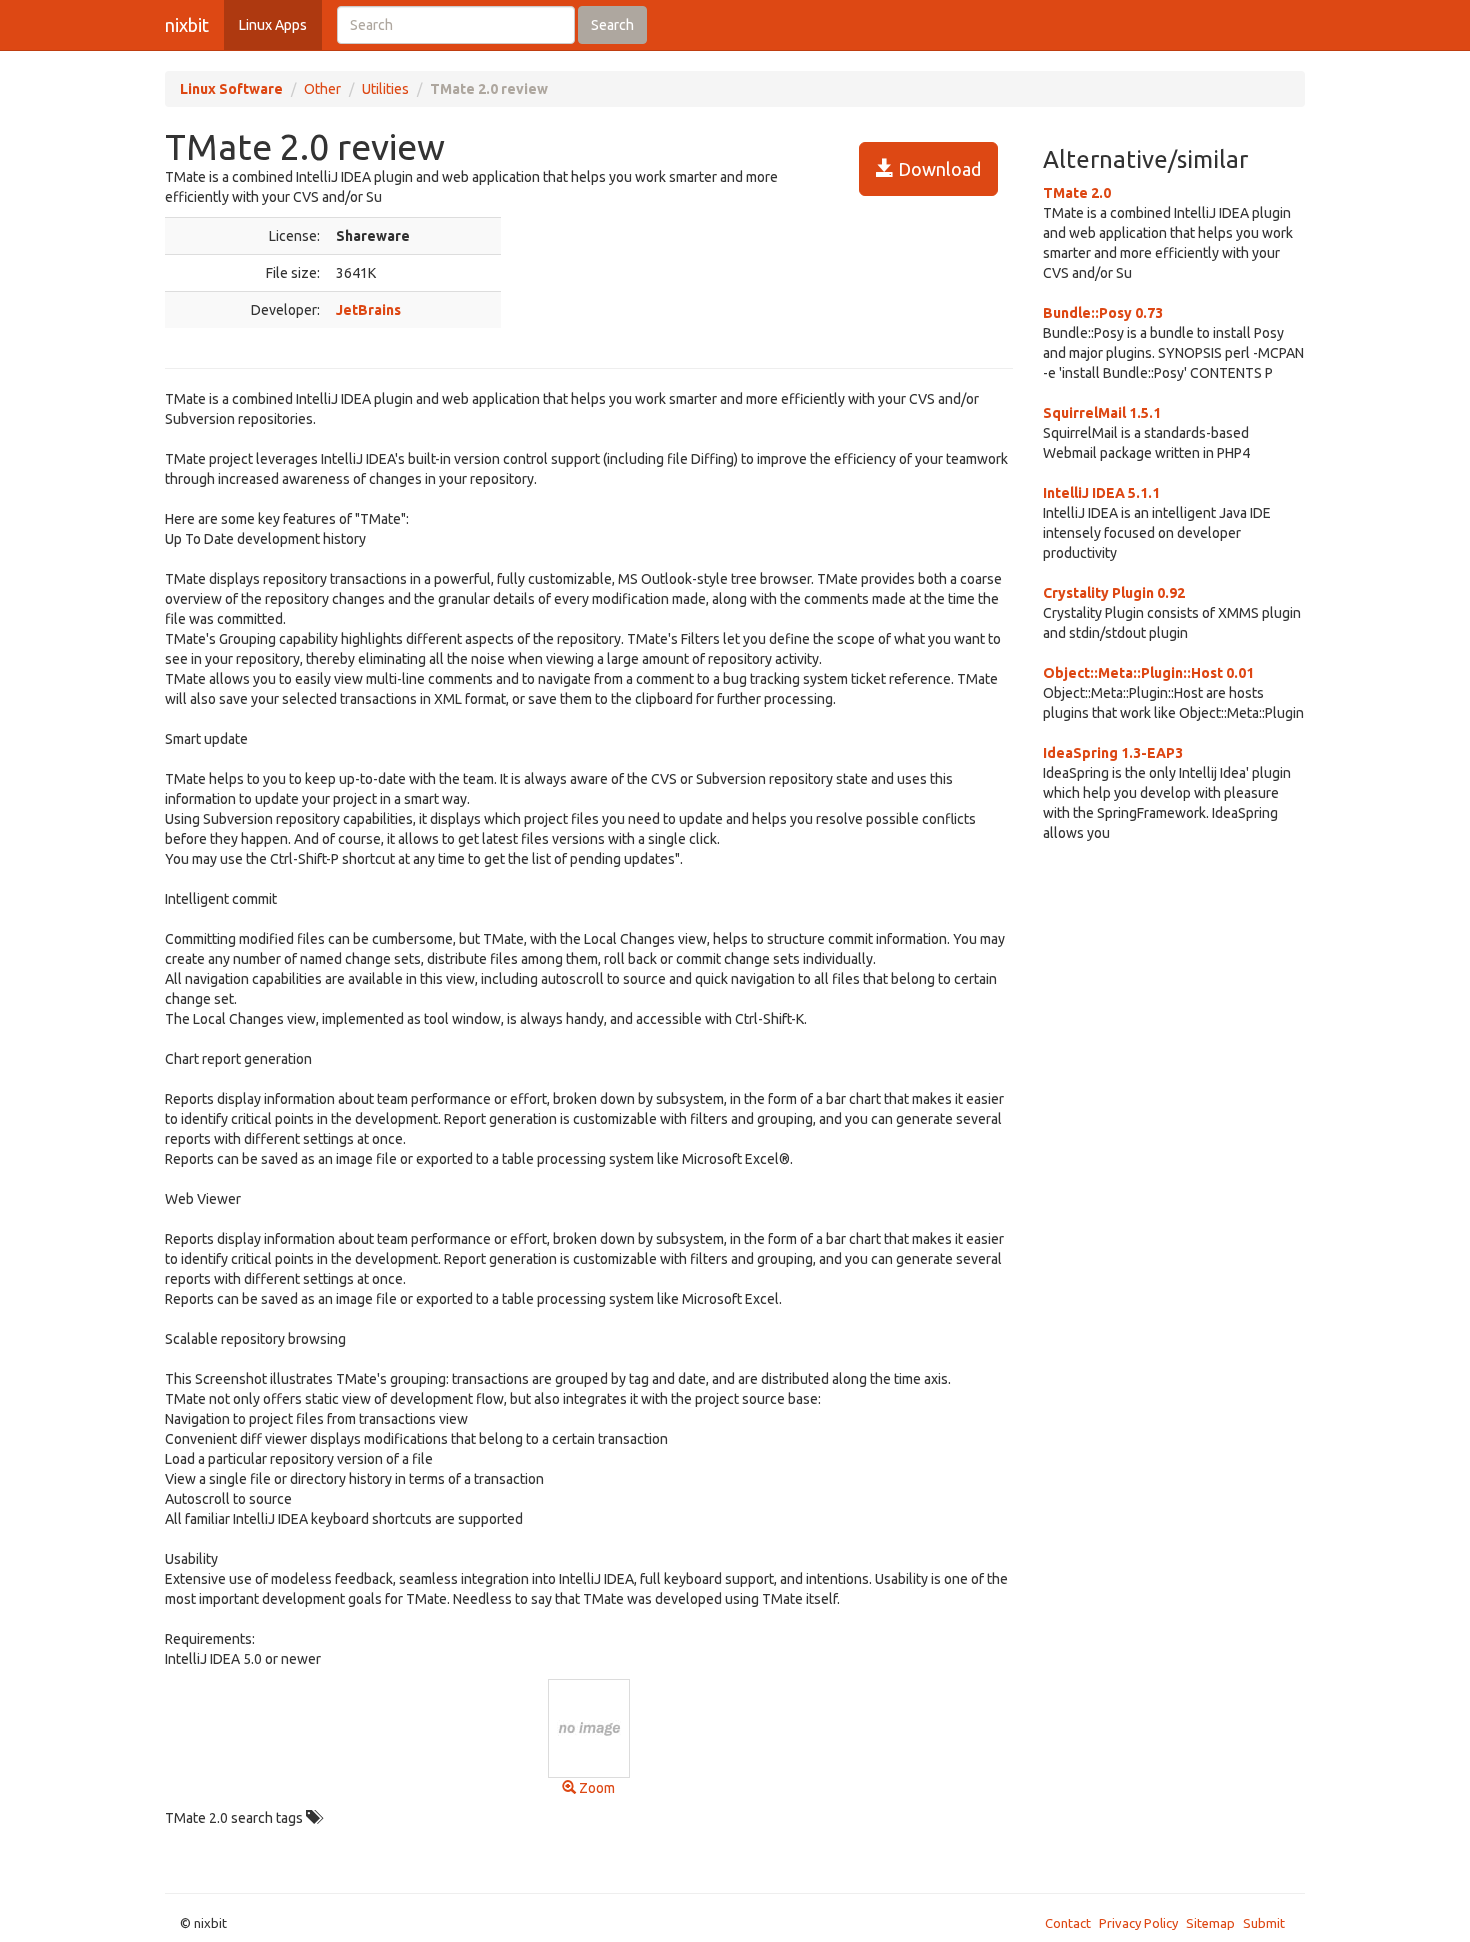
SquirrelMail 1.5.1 (1102, 413)
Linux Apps (273, 25)
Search (612, 25)
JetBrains (368, 310)
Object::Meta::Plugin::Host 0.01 (1148, 673)
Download (937, 169)
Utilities (385, 89)
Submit (1264, 1923)
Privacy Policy (1138, 1923)
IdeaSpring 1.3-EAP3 (1113, 753)
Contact (1068, 1923)
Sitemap (1210, 1923)
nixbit (187, 25)
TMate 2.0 (1077, 193)
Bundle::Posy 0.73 (1103, 313)
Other (322, 89)
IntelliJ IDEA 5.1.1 (1101, 493)
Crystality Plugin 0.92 (1114, 593)
